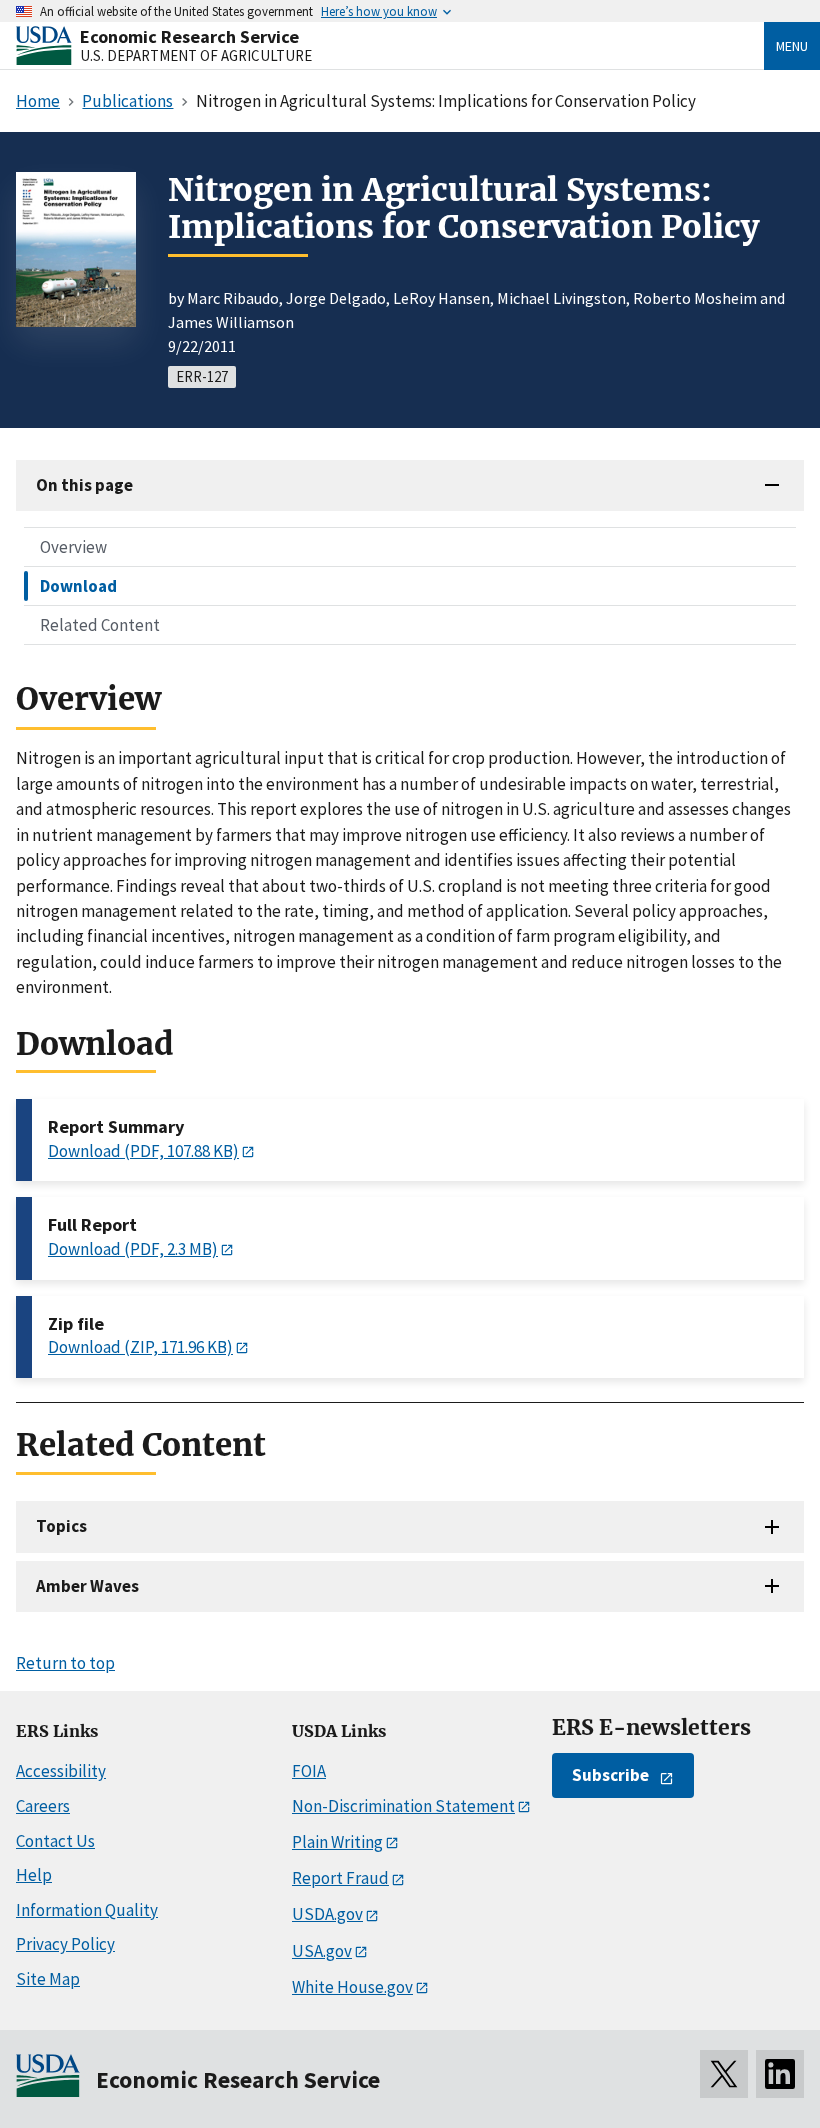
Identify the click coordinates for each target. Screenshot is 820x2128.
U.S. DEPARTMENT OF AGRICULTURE (196, 55)
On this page (84, 485)
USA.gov (322, 1951)
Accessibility (61, 1771)
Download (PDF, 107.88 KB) (143, 1151)
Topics (61, 1526)
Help (34, 1875)
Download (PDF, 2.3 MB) (133, 1249)
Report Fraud (340, 1878)
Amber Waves (87, 1586)
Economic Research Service (189, 36)
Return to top (65, 1663)
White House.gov (352, 1987)
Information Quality (87, 1910)
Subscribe (610, 1775)
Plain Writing (337, 1842)
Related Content (100, 625)
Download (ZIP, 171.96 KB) (140, 1347)
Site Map (48, 1979)
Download (78, 586)
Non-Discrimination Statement (403, 1806)
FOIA (309, 1771)
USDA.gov (327, 1914)
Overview (73, 547)
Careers (43, 1806)
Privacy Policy (65, 1944)
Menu (792, 46)
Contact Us (55, 1841)
